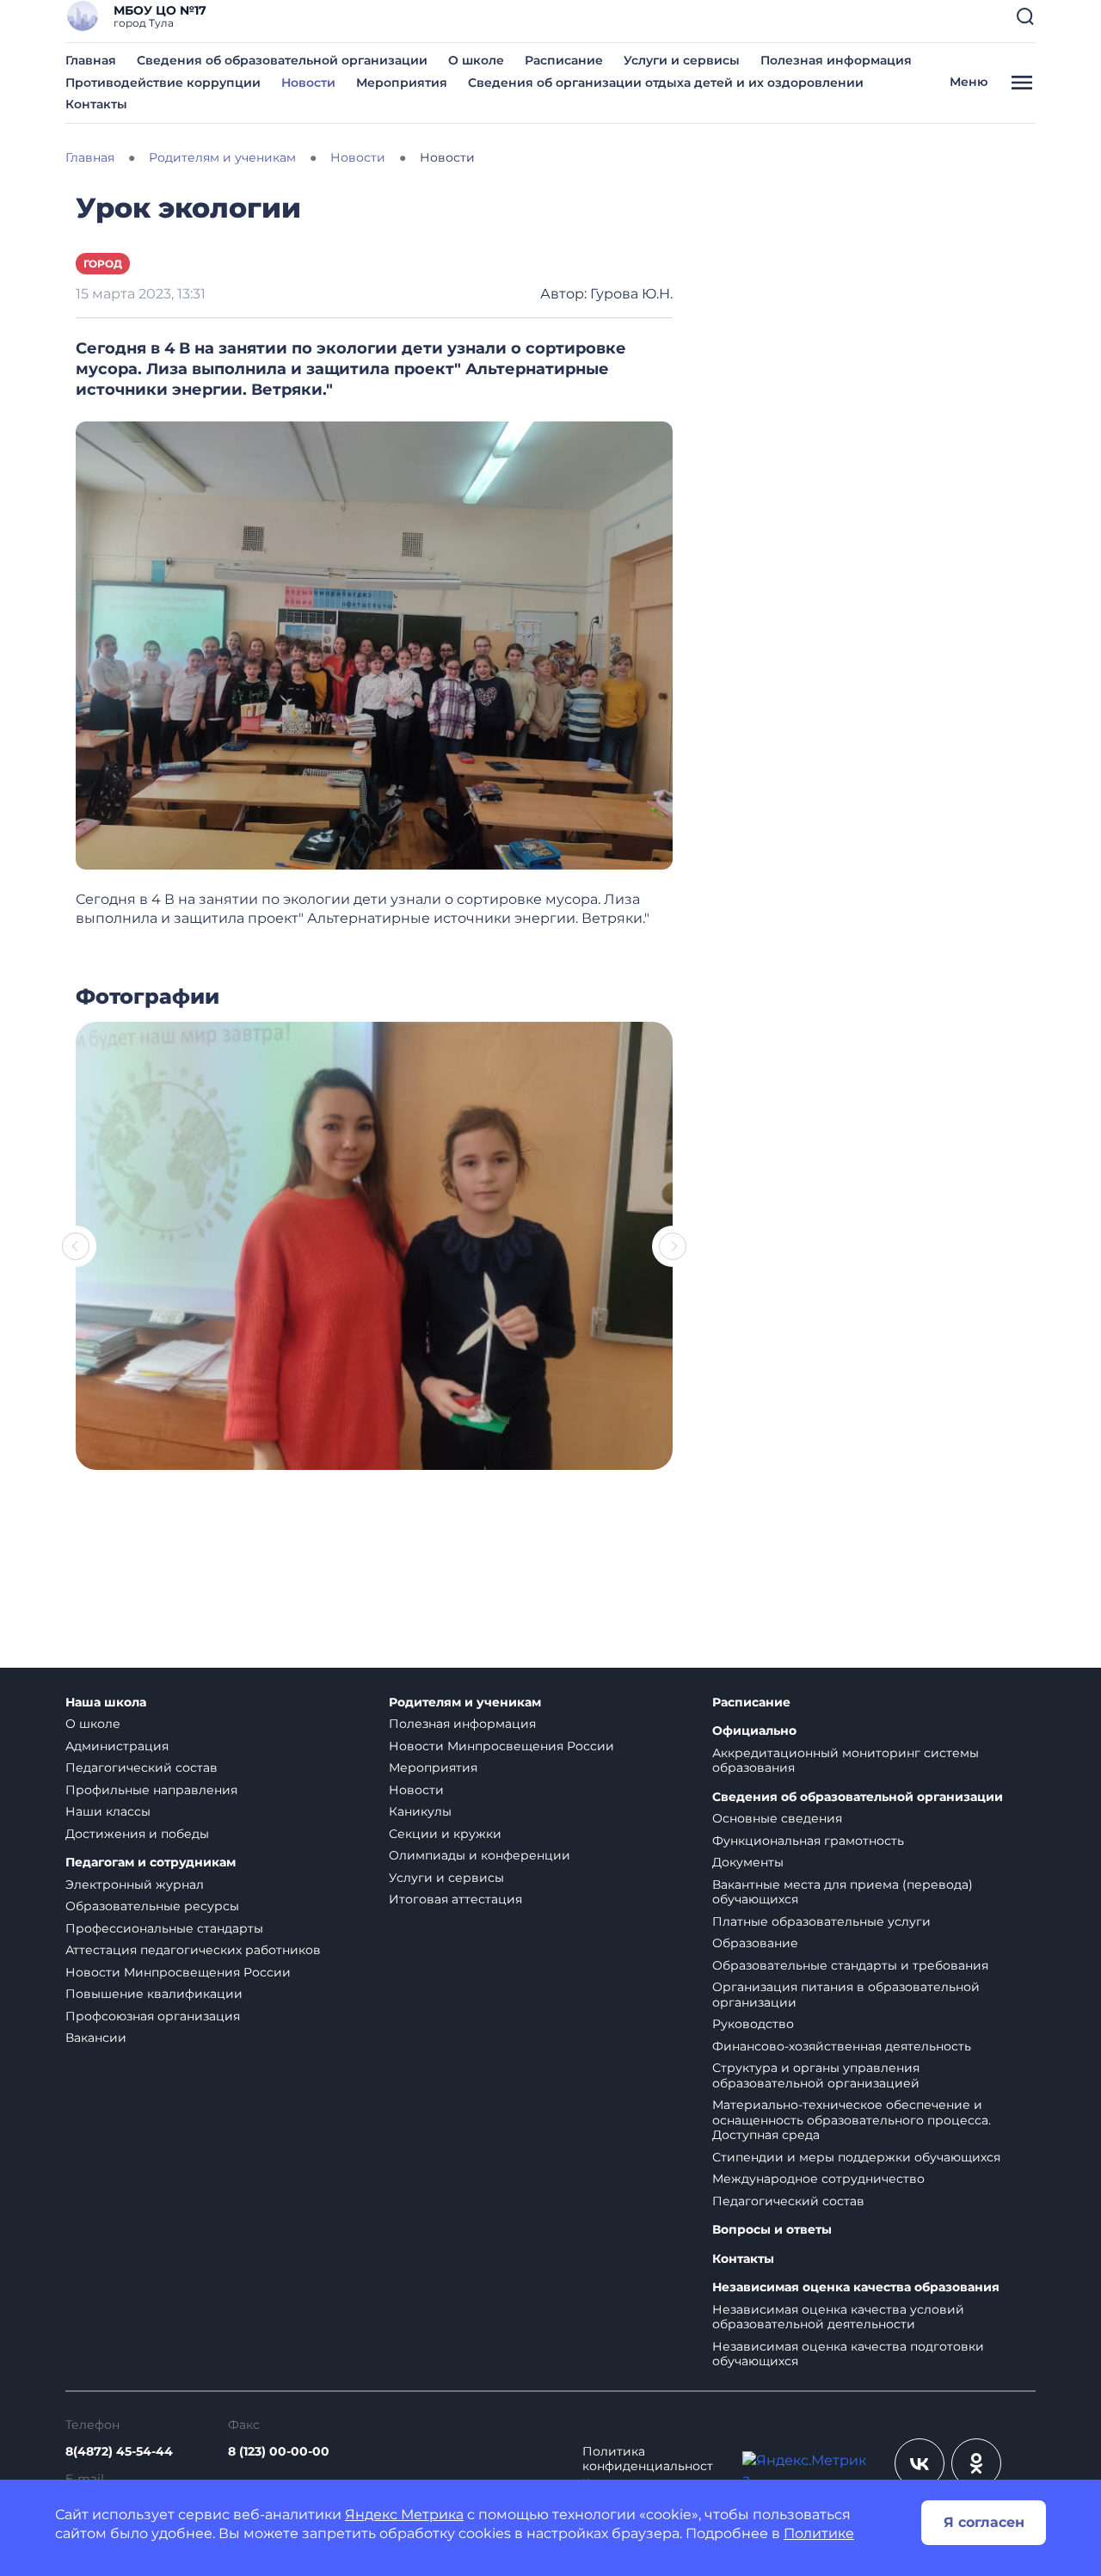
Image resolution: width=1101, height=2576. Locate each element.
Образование (755, 1943)
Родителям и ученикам (465, 1703)
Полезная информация (836, 60)
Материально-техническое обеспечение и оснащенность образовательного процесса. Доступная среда (852, 2120)
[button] (1025, 16)
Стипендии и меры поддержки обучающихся (856, 2157)
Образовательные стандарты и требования (850, 1965)
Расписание (564, 60)
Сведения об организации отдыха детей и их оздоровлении (666, 83)
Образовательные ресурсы (152, 1906)
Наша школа (106, 1703)
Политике (819, 2533)
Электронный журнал (135, 1884)
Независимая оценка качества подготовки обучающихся (848, 2354)
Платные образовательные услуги (821, 1921)
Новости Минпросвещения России (178, 1972)
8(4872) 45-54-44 (119, 2451)
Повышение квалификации (154, 1994)
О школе (476, 60)
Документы (748, 1862)
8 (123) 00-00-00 (279, 2451)
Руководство (753, 2024)
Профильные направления (151, 1790)
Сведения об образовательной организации (282, 60)
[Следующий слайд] (673, 1246)
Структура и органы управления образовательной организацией (816, 2075)
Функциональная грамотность (808, 1841)
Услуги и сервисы (682, 60)
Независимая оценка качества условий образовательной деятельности (838, 2317)
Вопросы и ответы (772, 2230)
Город (103, 264)
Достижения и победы (137, 1834)
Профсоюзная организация (153, 2016)
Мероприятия (402, 83)
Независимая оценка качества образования (856, 2287)
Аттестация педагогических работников (193, 1950)
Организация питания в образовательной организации (846, 1995)
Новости (308, 83)
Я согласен (984, 2522)
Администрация (117, 1746)
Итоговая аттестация (455, 1899)
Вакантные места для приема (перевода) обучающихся (843, 1892)
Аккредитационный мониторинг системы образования (846, 1761)
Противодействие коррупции (163, 83)
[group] (374, 1246)
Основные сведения (777, 1818)
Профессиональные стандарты (164, 1928)
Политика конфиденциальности (648, 2467)
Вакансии (96, 2038)
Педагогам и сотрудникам (151, 1863)
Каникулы (420, 1811)
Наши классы (108, 1811)
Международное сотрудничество (818, 2179)
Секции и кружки (445, 1834)
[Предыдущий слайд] (76, 1246)
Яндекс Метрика (404, 2515)
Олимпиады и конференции (480, 1855)
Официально (754, 1731)
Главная (91, 60)
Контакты (96, 104)
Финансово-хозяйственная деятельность (842, 2046)
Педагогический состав (141, 1768)
